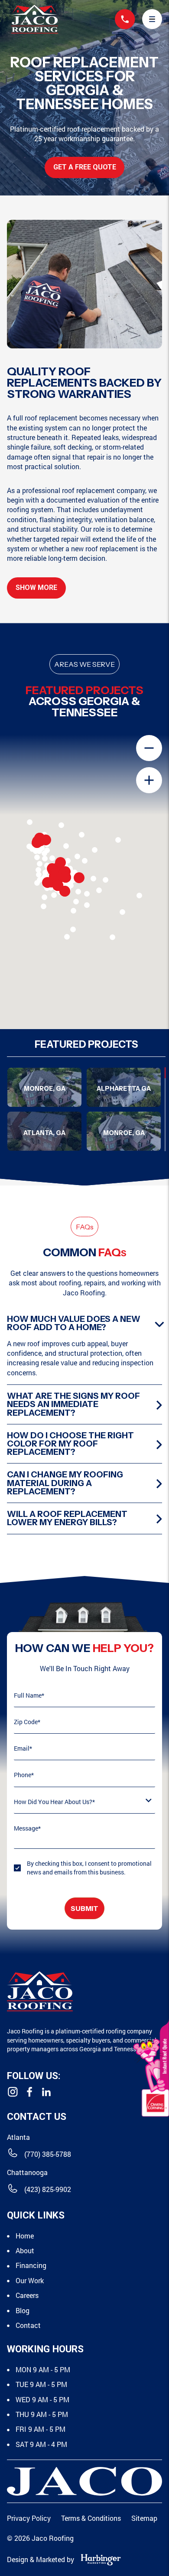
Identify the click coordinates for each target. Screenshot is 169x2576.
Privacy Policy (29, 2518)
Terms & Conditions (91, 2518)
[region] (86, 1109)
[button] (152, 19)
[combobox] (84, 1806)
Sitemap (144, 2518)
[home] (32, 19)
